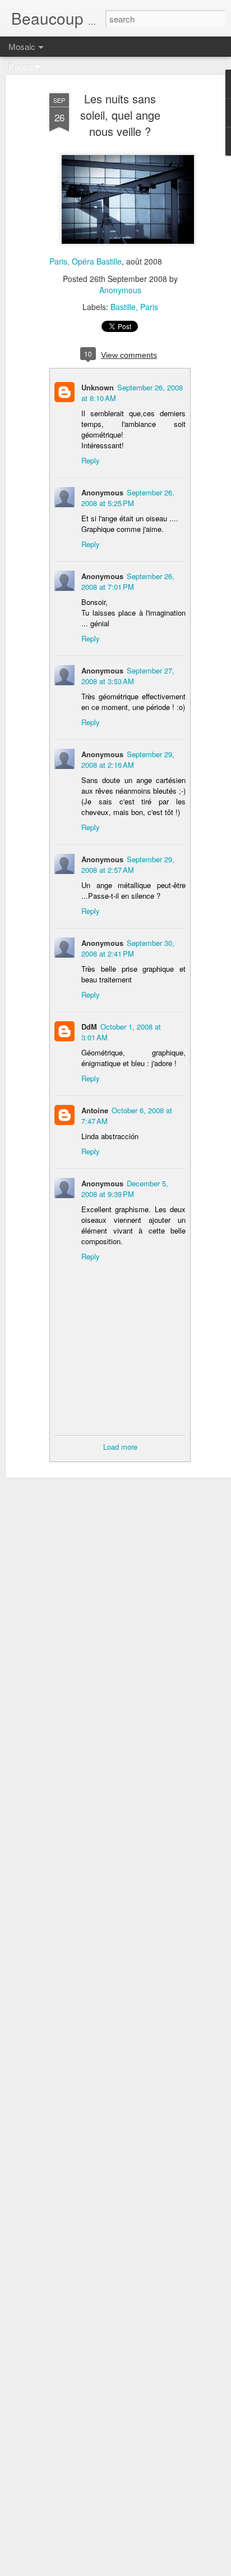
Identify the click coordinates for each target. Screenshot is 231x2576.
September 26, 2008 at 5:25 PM (128, 498)
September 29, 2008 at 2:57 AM (128, 864)
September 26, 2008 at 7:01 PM (128, 581)
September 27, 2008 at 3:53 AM (128, 676)
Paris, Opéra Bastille (86, 261)
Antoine (95, 1110)
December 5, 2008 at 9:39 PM (125, 1189)
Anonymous (120, 290)
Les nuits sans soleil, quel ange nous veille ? (120, 115)
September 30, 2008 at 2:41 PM (128, 948)
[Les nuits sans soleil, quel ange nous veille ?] (128, 251)
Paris (149, 307)
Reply (91, 460)
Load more (120, 1447)
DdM (89, 1027)
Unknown (98, 387)
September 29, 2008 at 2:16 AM (128, 759)
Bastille (123, 307)
